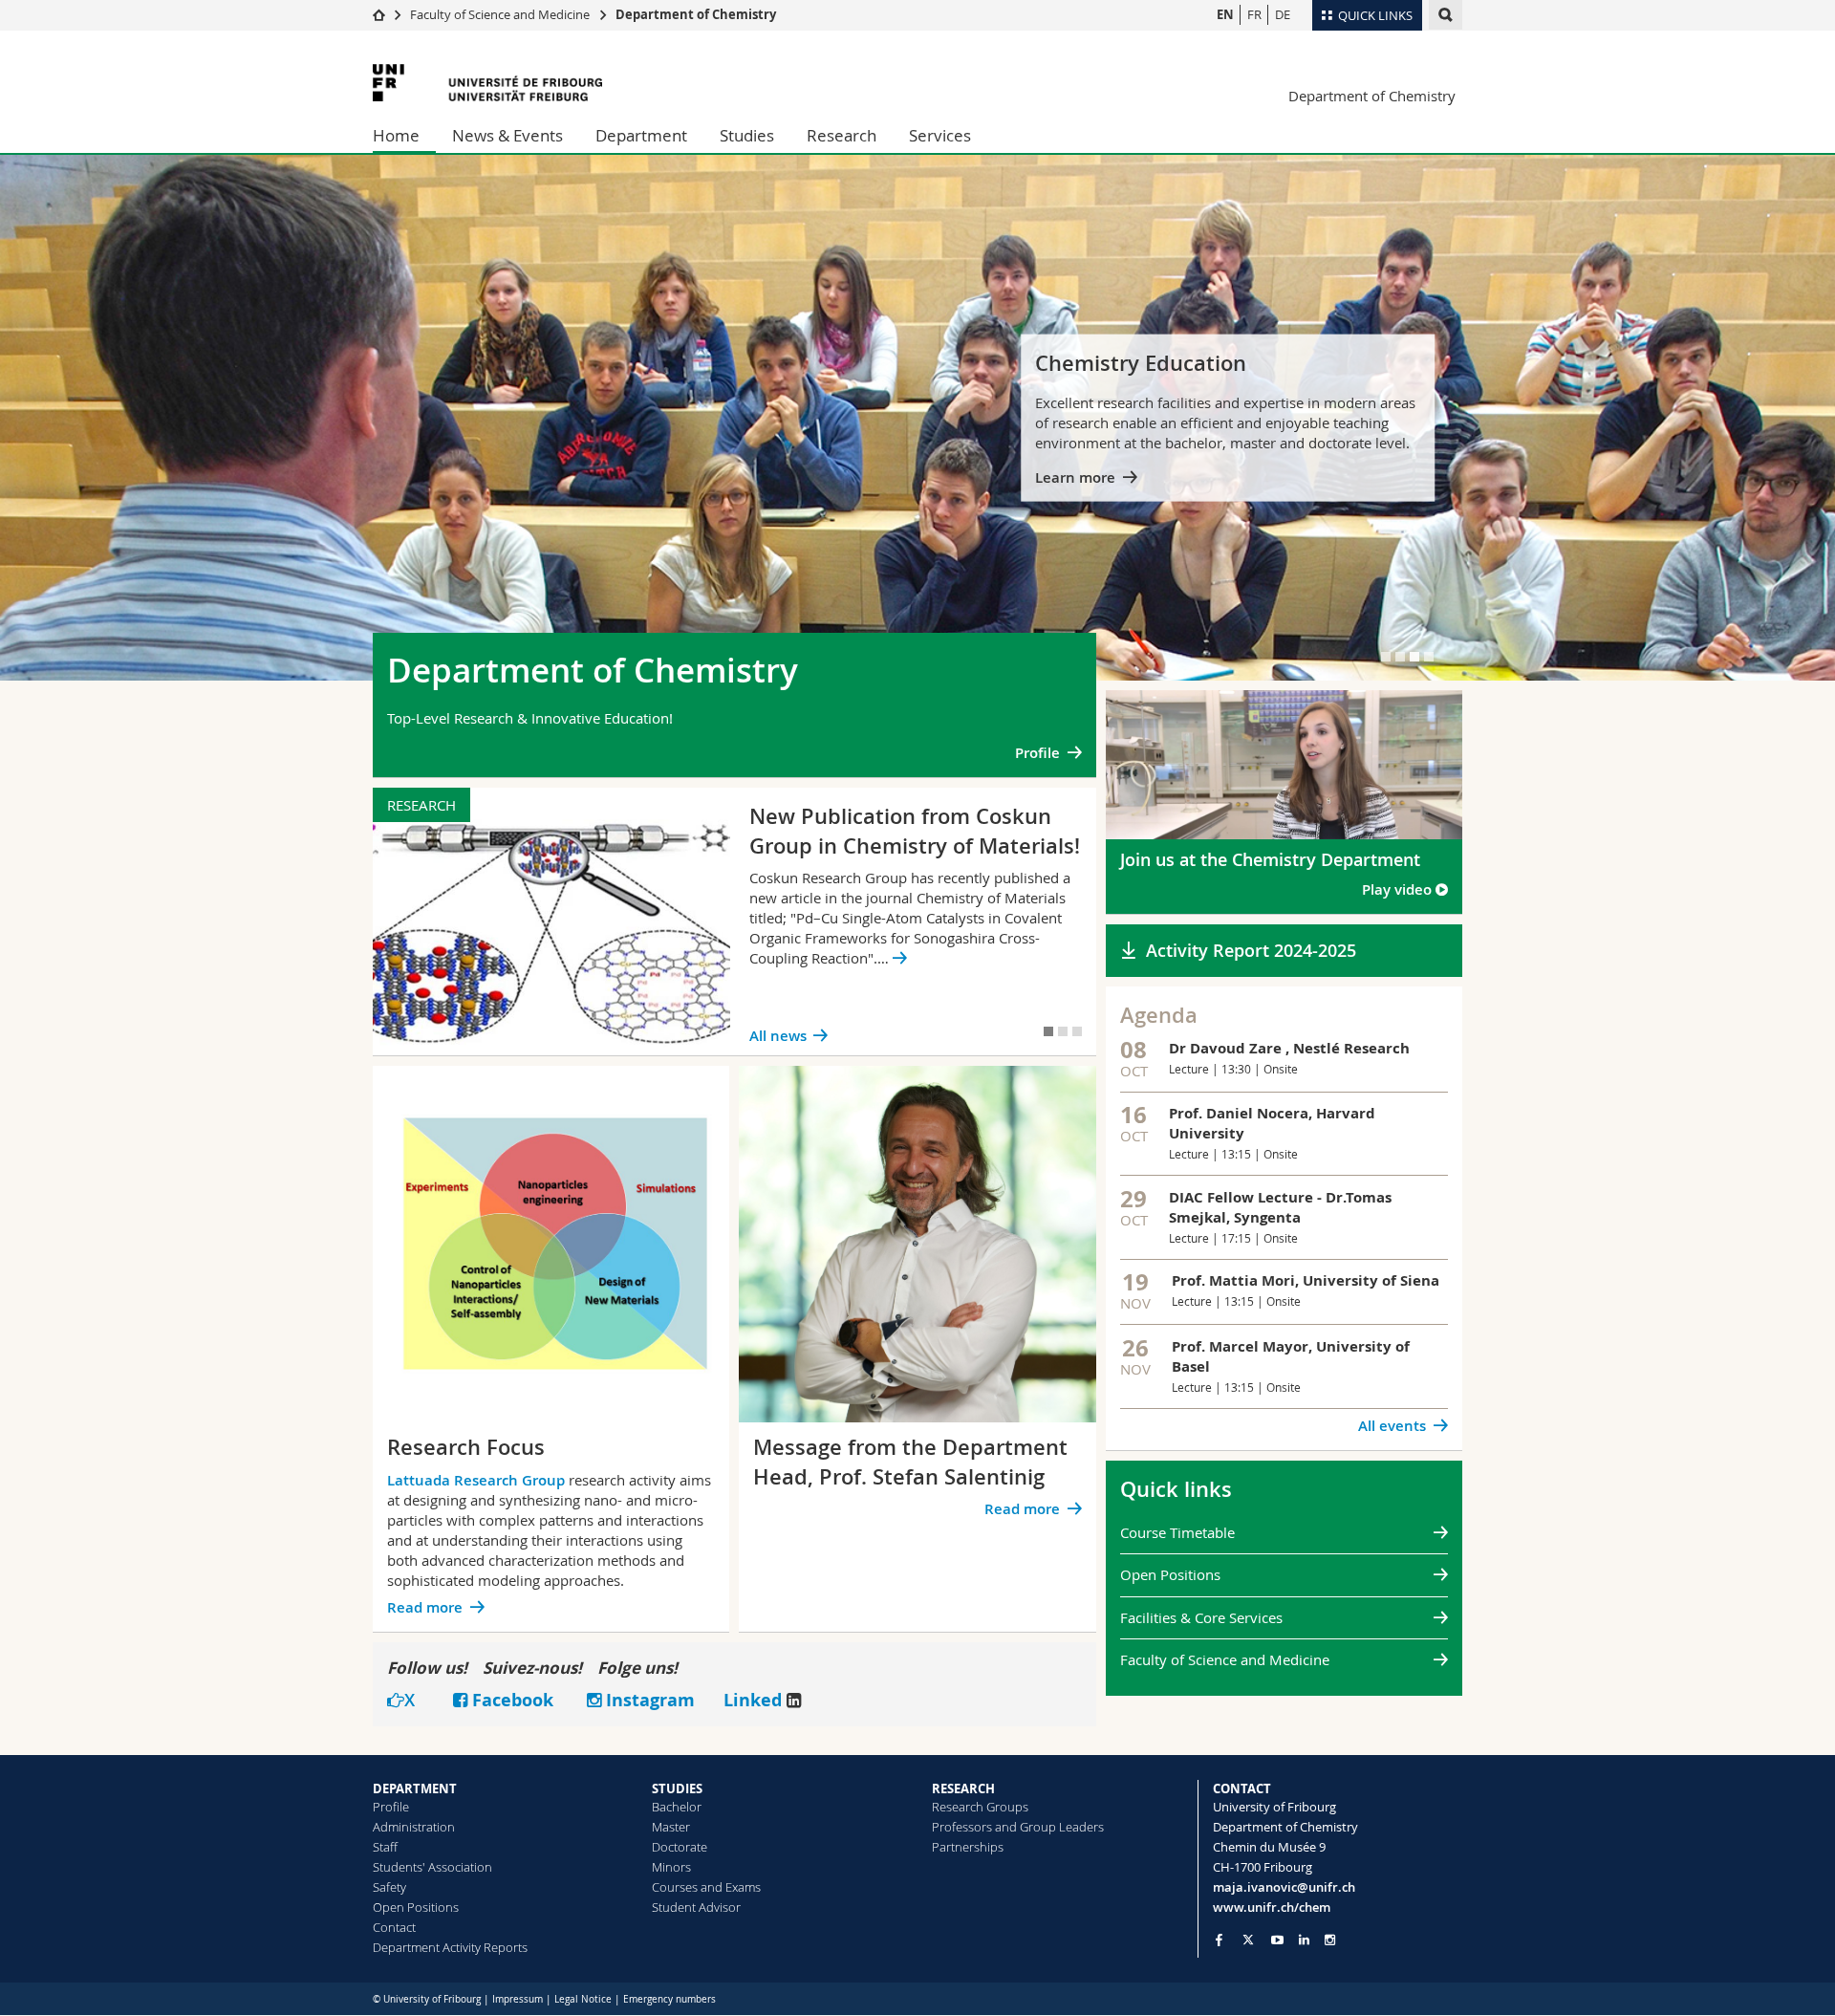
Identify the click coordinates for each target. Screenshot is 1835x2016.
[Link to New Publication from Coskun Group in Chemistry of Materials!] (734, 921)
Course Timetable (1177, 1532)
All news (778, 1036)
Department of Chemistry (696, 14)
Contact (394, 1927)
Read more (425, 1607)
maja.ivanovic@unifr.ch (1284, 1887)
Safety (389, 1887)
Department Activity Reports (450, 1947)
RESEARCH (963, 1788)
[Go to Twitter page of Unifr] (1248, 1940)
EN (1225, 14)
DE (1283, 14)
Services (940, 135)
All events (1392, 1426)
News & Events (507, 135)
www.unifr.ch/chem (1272, 1907)
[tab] (1386, 657)
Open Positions (1170, 1574)
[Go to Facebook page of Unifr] (1219, 1940)
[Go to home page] (379, 14)
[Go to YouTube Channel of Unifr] (1277, 1940)
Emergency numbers (669, 1999)
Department (641, 135)
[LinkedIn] (796, 1700)
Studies (747, 135)
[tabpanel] (917, 418)
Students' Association (432, 1867)
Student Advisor (696, 1907)
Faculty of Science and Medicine (500, 14)
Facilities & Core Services (1201, 1617)
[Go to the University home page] (487, 83)
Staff (385, 1847)
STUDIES (677, 1788)
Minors (671, 1867)
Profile (1037, 753)
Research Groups (980, 1807)
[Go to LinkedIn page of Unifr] (1304, 1940)
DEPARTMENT (415, 1788)
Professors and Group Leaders (1018, 1827)
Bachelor (677, 1807)
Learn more (1075, 477)
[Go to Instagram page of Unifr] (1330, 1940)
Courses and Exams (706, 1887)
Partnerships (968, 1847)
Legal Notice (583, 1999)
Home (396, 135)
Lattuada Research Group (476, 1480)
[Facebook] (556, 1700)
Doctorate (680, 1847)
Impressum (518, 1999)
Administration (414, 1827)
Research (842, 135)
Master (671, 1827)
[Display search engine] (1446, 15)
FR (1254, 14)
